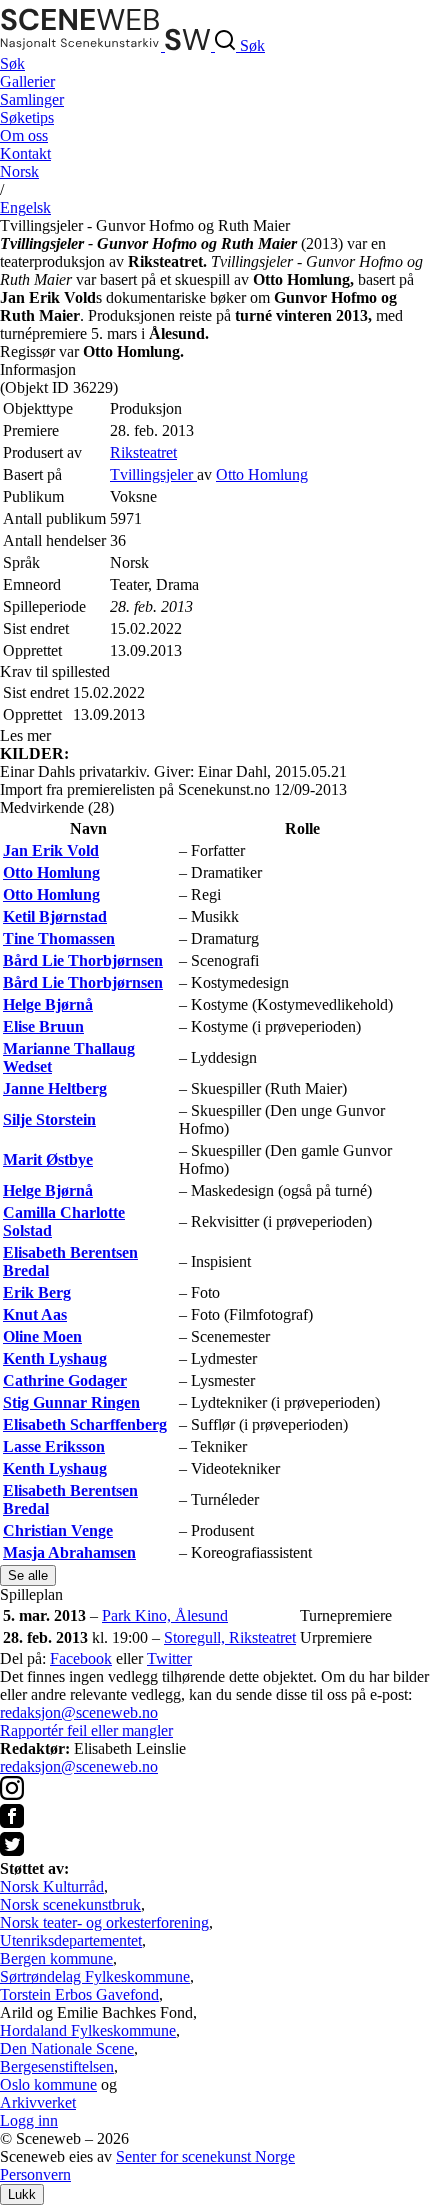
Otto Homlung (262, 474)
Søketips (27, 117)
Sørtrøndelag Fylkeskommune (95, 1976)
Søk (12, 63)
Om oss (24, 135)
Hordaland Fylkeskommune (88, 2030)
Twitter (169, 1658)
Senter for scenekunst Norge (205, 2156)
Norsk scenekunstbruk (70, 1904)
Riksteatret (143, 452)
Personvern (35, 2174)
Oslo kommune (48, 2084)
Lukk (22, 2194)
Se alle (28, 1575)
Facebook (81, 1658)
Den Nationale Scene (67, 2048)
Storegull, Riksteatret (230, 1637)
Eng (25, 207)
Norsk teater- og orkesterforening (104, 1922)
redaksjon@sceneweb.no (79, 1712)
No (19, 171)
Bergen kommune (56, 1958)
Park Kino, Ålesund (165, 1615)
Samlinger (32, 99)
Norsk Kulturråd (52, 1886)
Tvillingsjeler (153, 474)
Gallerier (27, 81)
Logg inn (29, 2120)
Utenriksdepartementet (71, 1940)
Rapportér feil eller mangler (86, 1730)
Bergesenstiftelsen (57, 2066)
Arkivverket (38, 2102)
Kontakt (25, 153)
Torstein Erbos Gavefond (79, 1994)
